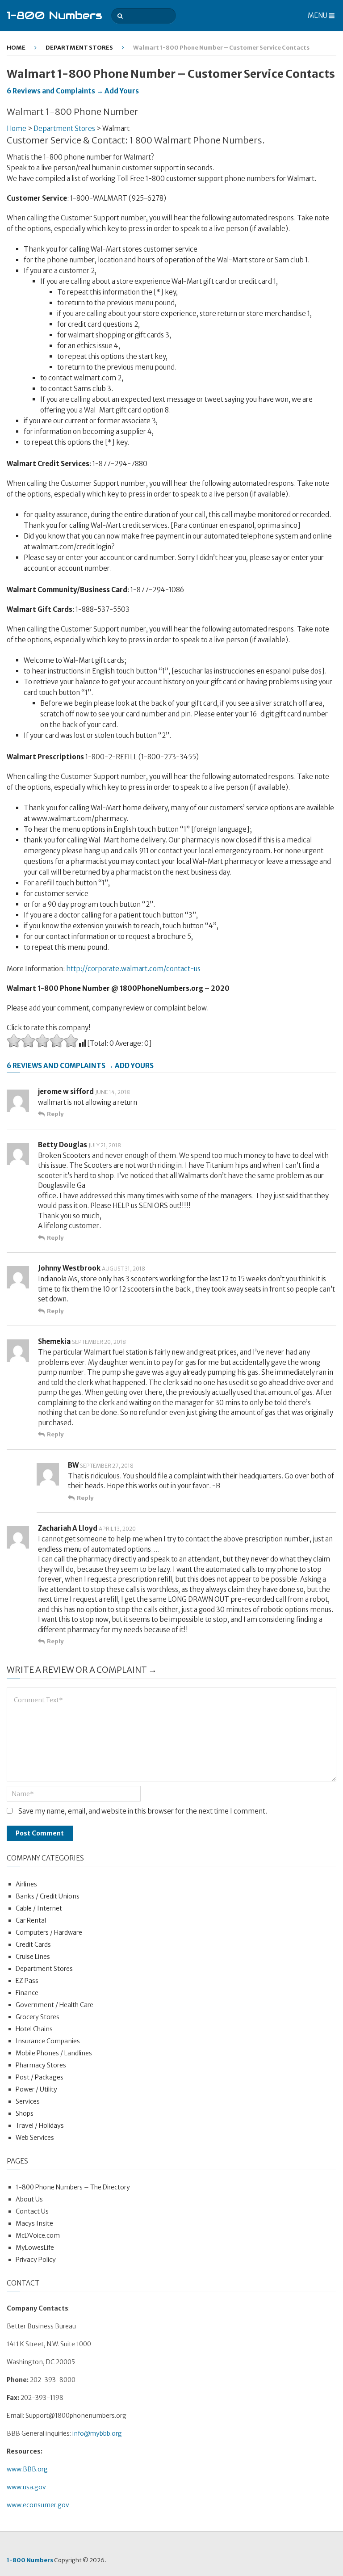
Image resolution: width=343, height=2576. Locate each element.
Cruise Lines (33, 1957)
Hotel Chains (34, 2029)
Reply (55, 1114)
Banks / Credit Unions (48, 1896)
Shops (25, 2113)
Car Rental (31, 1920)
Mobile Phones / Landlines (54, 2053)
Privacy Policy (36, 2260)
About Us (29, 2199)
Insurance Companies (48, 2041)
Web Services (35, 2138)
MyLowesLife (35, 2248)
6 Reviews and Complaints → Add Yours (73, 91)
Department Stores (79, 48)
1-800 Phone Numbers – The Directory (73, 2187)
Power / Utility (36, 2089)
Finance (27, 1993)
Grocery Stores (38, 2017)
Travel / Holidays (40, 2126)
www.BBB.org (27, 2469)
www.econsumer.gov (38, 2505)
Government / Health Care (54, 2005)
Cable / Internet (39, 1908)
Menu (318, 15)
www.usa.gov (26, 2487)
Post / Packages (40, 2077)
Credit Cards (33, 1945)
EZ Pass (27, 1981)
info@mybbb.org (97, 2433)
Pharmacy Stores (41, 2065)
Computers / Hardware (49, 1932)
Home (16, 48)
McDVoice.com (38, 2235)
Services (28, 2101)
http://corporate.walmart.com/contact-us (133, 969)
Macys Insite (34, 2223)
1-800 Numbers (54, 15)
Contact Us (32, 2211)
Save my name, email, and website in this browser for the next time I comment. (143, 1811)
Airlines (26, 1884)
